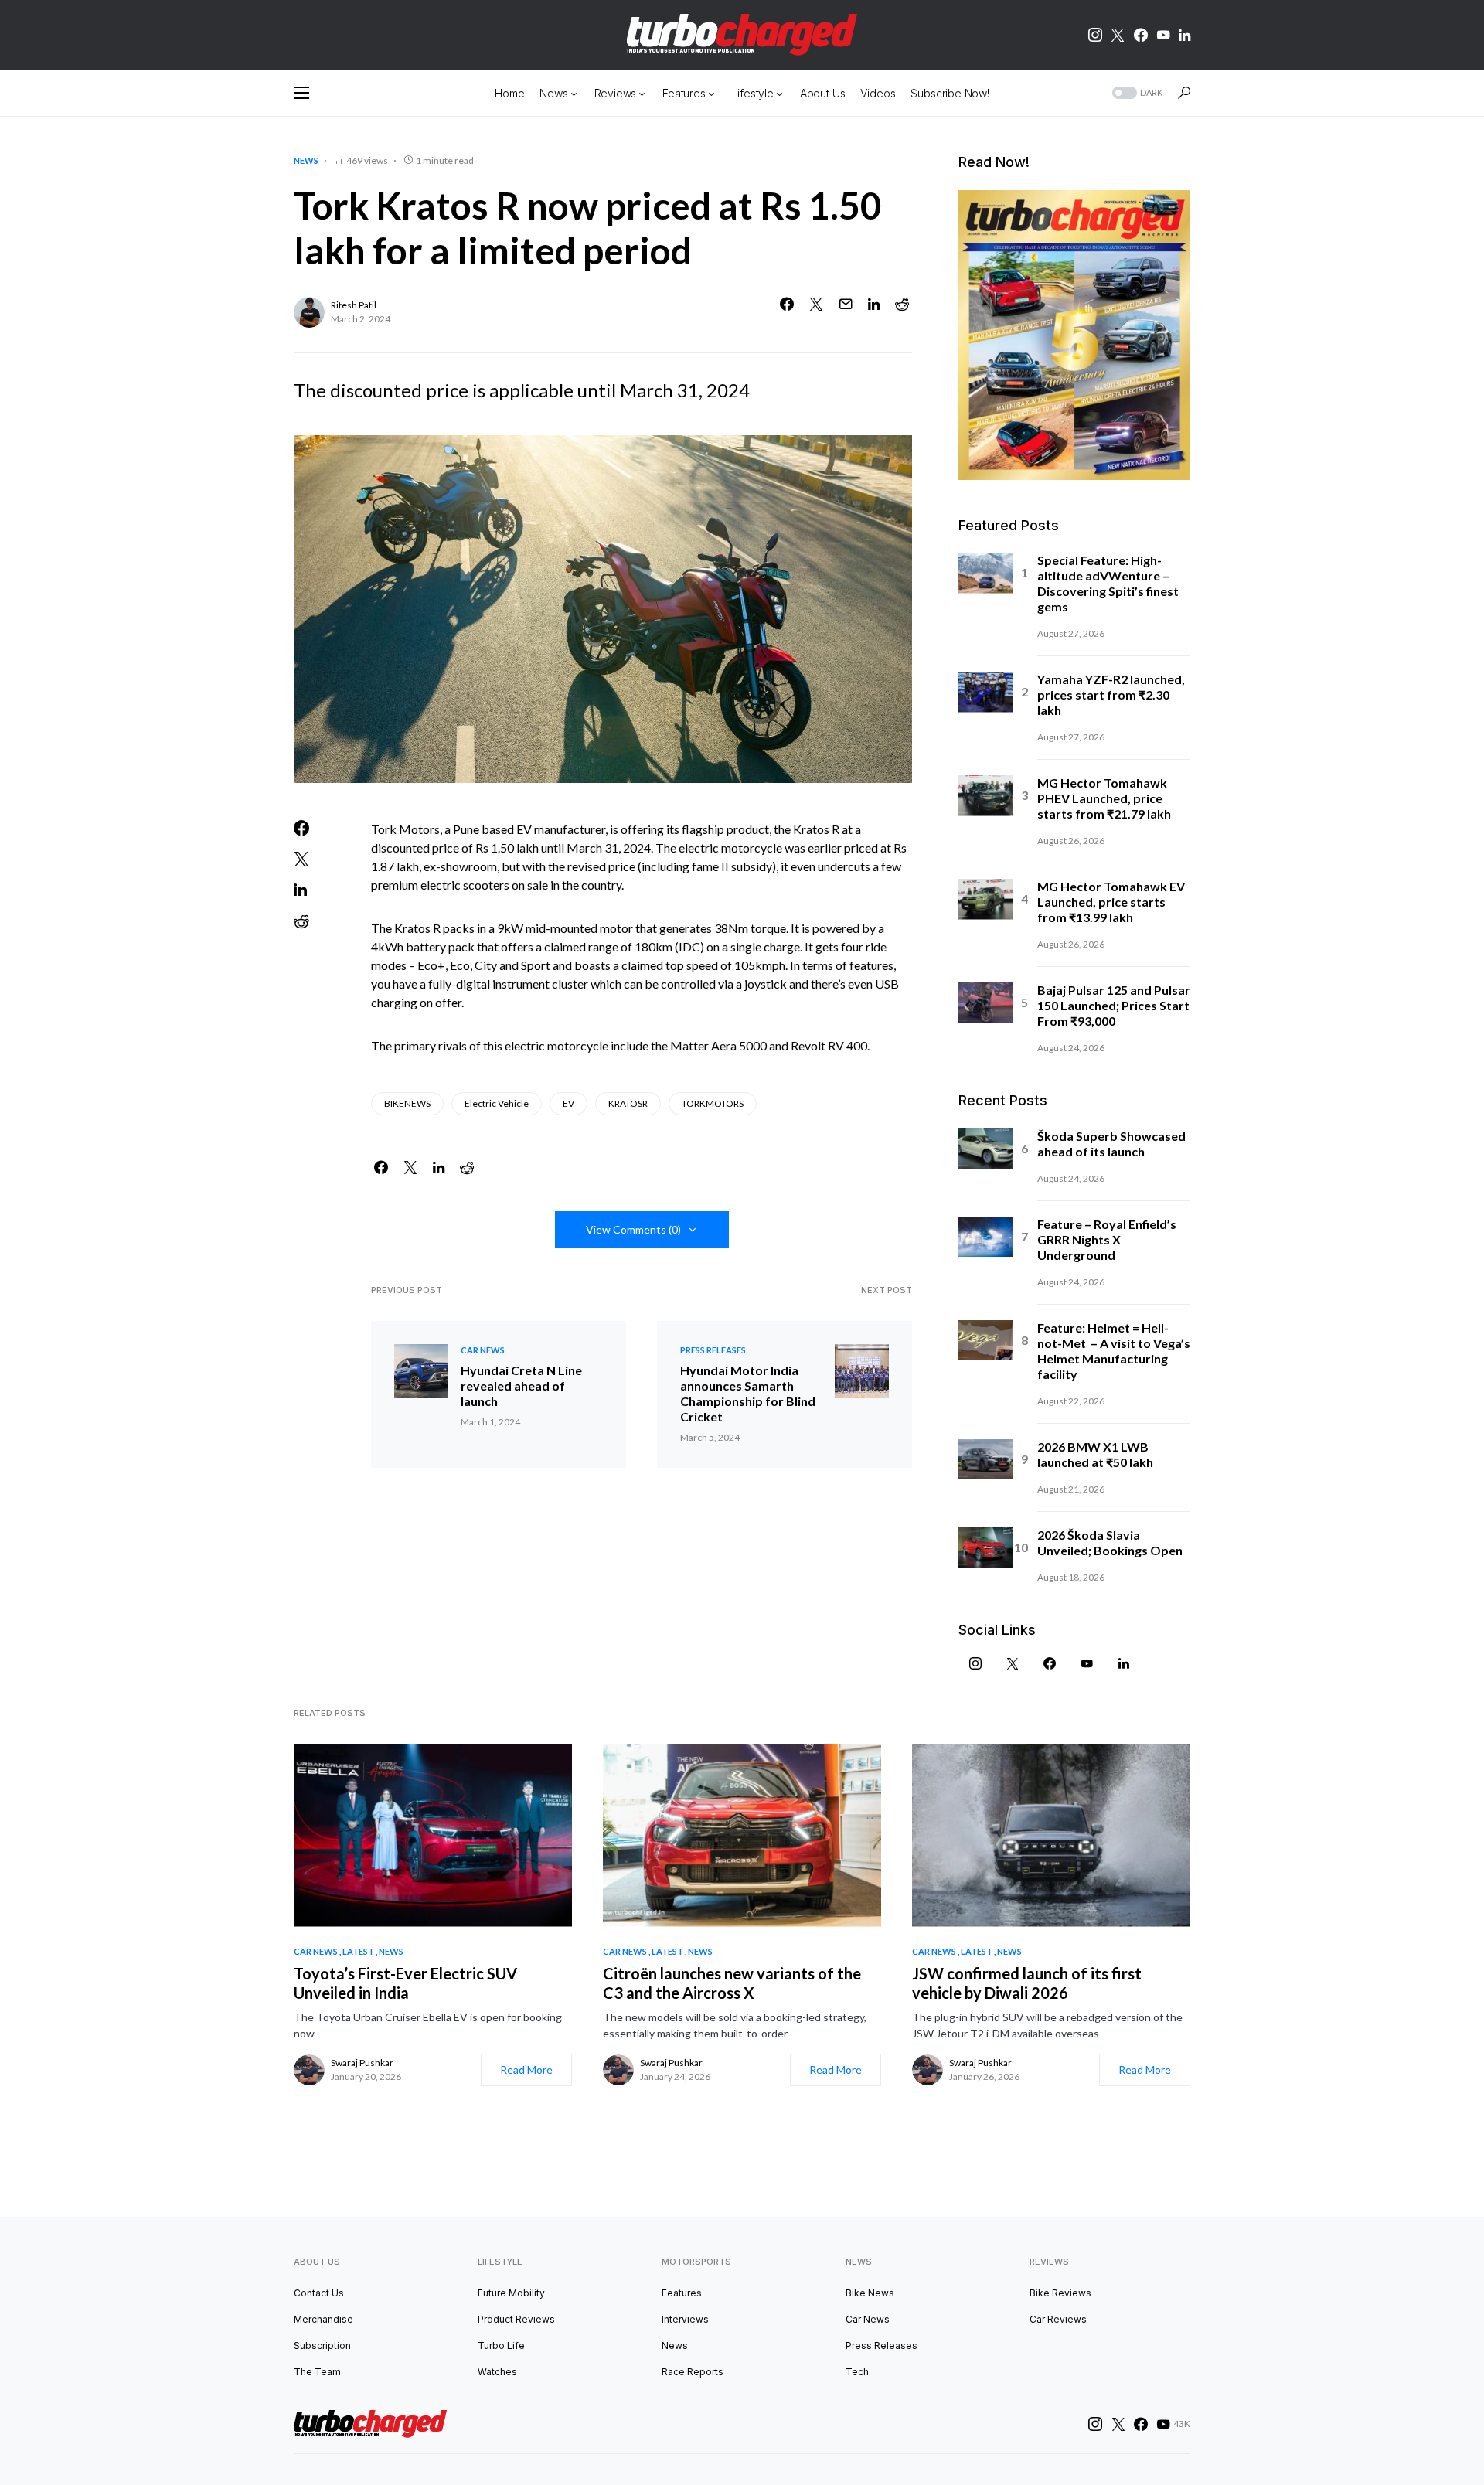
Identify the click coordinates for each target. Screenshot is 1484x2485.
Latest (358, 1951)
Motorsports (696, 2262)
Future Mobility (511, 2293)
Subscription (322, 2345)
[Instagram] (1095, 35)
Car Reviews (1058, 2319)
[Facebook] (1141, 35)
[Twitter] (1118, 35)
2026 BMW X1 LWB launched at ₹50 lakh (1095, 1454)
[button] (301, 93)
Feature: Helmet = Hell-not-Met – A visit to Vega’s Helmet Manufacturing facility (1114, 1351)
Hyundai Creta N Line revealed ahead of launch (521, 1385)
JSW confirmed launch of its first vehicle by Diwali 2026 (1027, 1983)
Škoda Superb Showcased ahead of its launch (1111, 1144)
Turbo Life (501, 2345)
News (306, 160)
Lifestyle (500, 2262)
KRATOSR (628, 1103)
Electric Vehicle (497, 1103)
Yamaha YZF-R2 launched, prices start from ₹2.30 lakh (1111, 694)
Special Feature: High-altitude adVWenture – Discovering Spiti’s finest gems (1108, 583)
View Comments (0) (633, 1229)
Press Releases (713, 1350)
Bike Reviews (1060, 2293)
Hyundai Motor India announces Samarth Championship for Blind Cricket (748, 1393)
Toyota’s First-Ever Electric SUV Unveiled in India (405, 1983)
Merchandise (323, 2319)
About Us (317, 2262)
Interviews (685, 2319)
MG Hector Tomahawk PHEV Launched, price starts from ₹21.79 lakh (1104, 798)
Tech (857, 2372)
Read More (526, 2070)
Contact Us (319, 2293)
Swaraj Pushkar (362, 2063)
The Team (317, 2372)
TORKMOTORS (713, 1103)
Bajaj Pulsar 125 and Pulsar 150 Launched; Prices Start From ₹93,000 (1114, 1005)
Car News (483, 1350)
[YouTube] (1163, 35)
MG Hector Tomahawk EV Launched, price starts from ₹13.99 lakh (1111, 902)
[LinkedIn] (1184, 35)
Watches (497, 2372)
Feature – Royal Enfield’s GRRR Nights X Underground (1107, 1239)
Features (682, 2293)
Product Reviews (516, 2319)
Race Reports (693, 2372)
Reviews (1049, 2262)
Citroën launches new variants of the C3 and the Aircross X (732, 1983)
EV (568, 1103)
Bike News (870, 2293)
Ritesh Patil (354, 305)
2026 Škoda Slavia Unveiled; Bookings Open (1110, 1542)
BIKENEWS (407, 1103)
